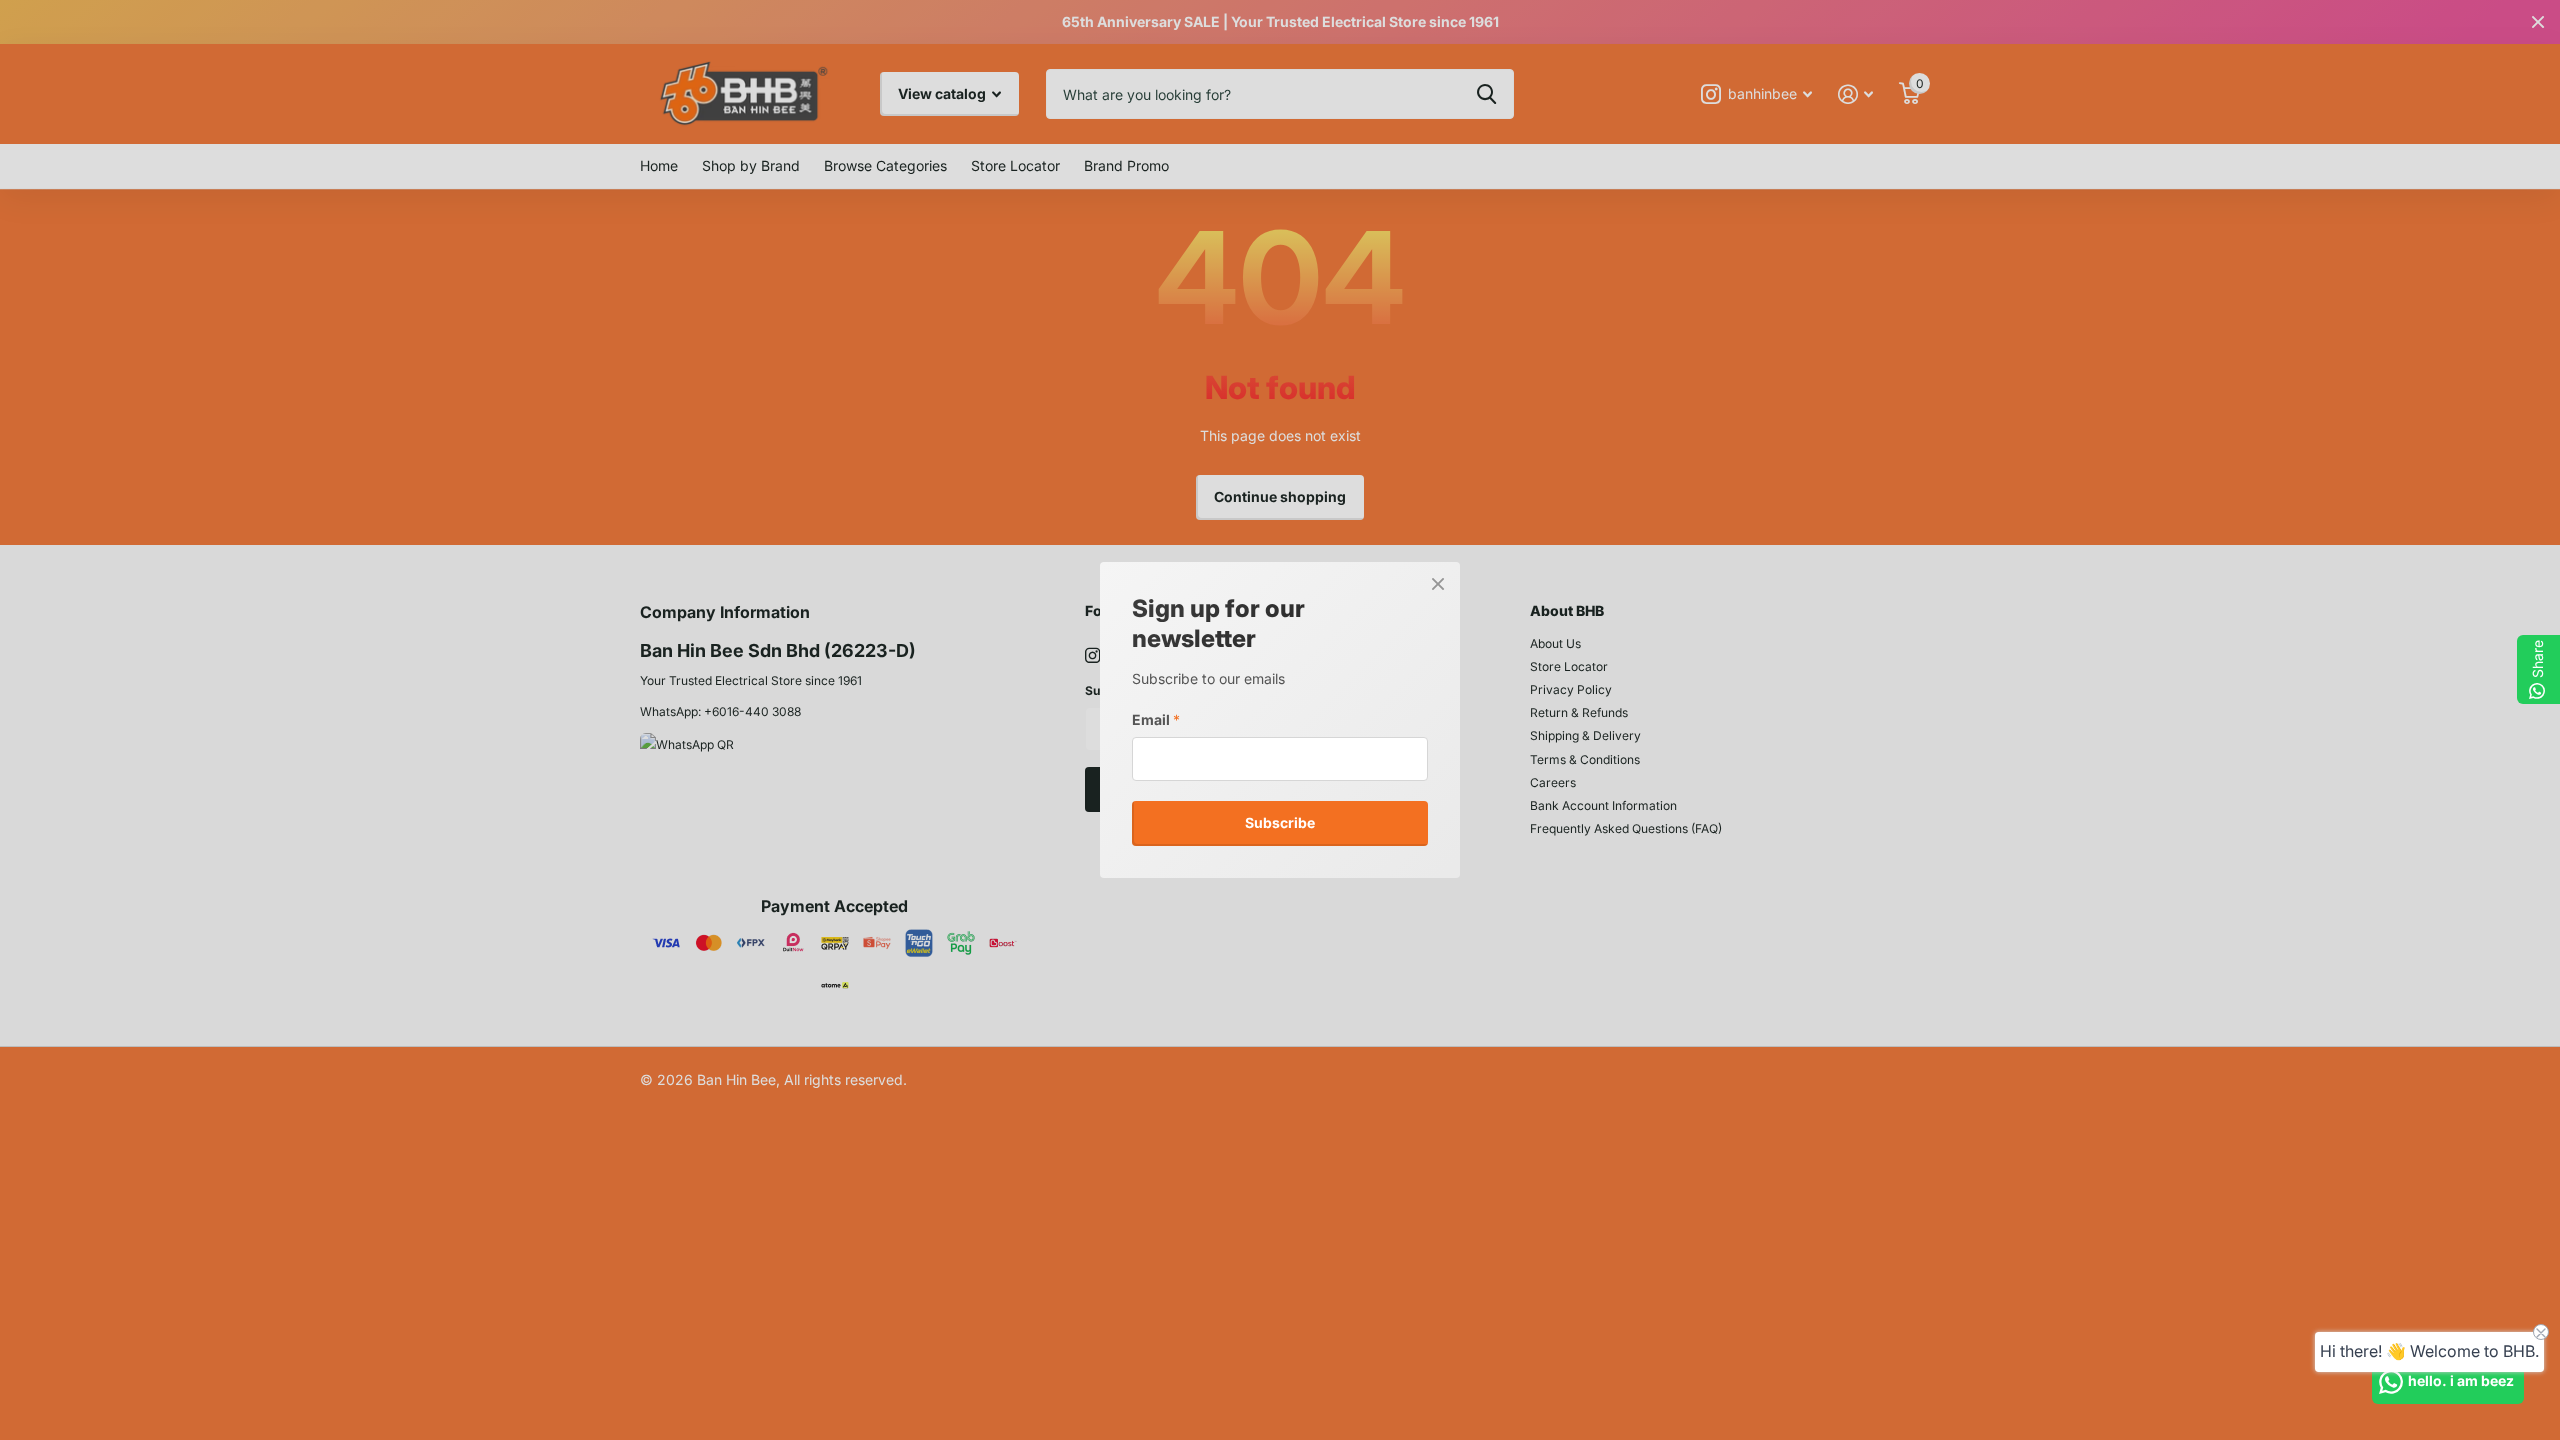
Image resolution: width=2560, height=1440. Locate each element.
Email (1156, 719)
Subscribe (1280, 822)
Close (1438, 584)
